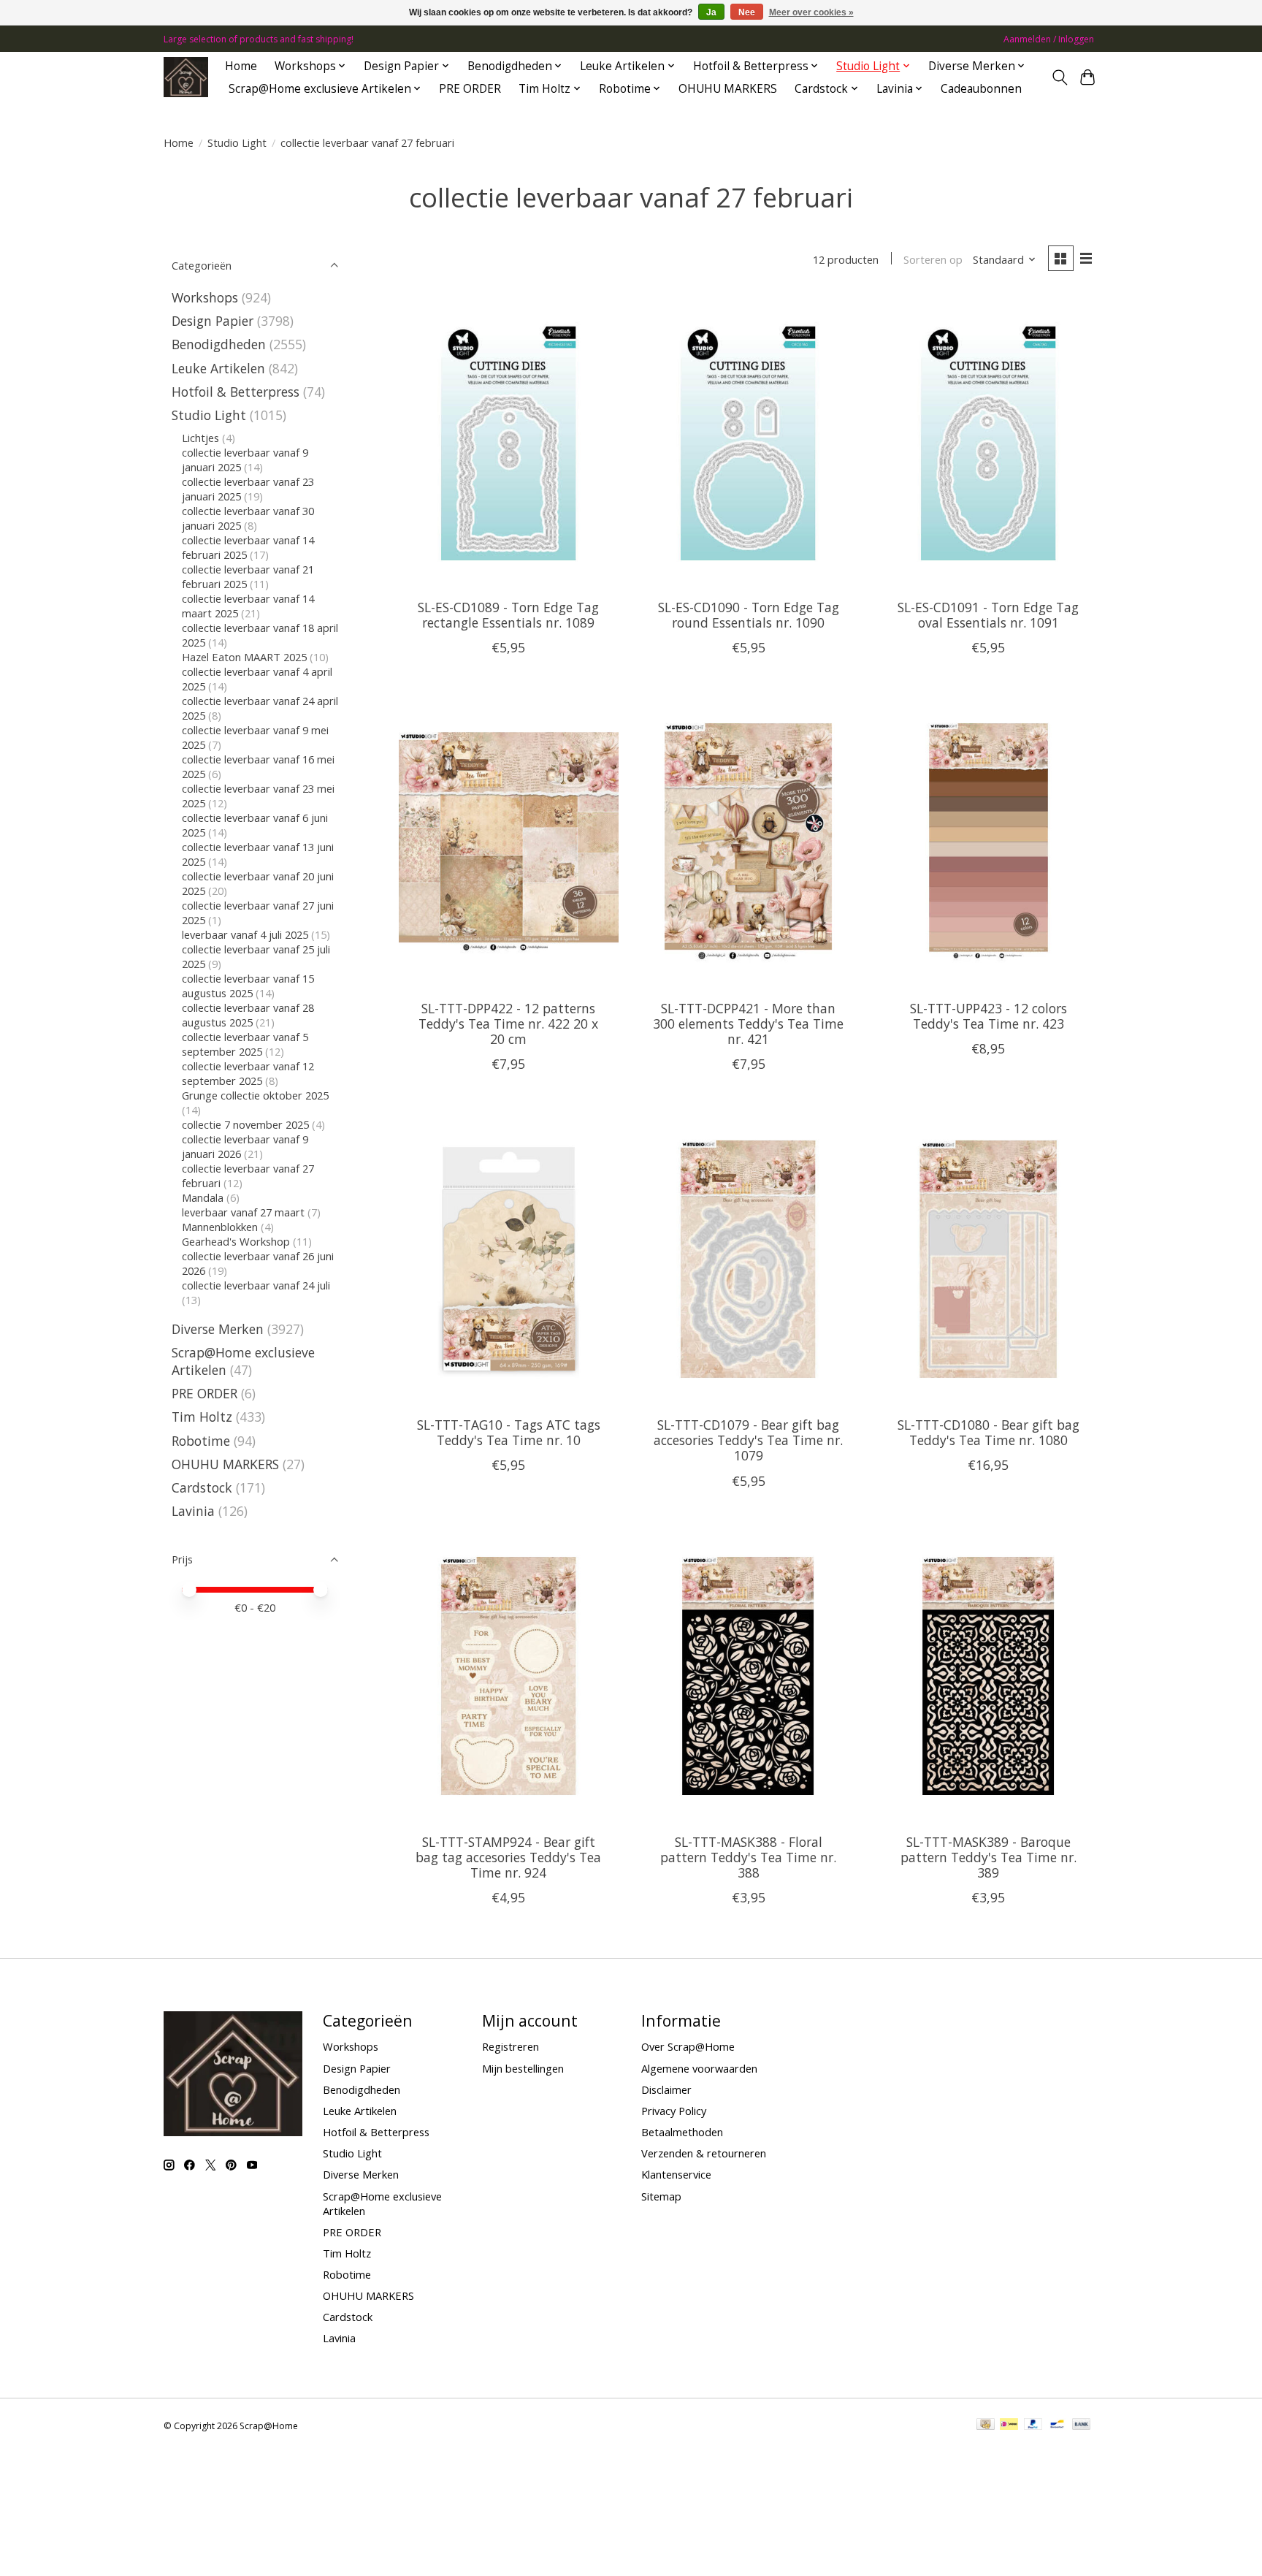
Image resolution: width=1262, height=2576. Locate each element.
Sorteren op (933, 259)
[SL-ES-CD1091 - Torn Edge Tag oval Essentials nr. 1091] (988, 441)
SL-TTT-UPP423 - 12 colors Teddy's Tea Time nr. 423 (988, 1016)
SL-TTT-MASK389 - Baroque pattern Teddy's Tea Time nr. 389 (988, 1857)
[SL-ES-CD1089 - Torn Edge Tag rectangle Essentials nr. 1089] (509, 441)
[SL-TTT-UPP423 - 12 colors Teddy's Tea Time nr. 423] (988, 842)
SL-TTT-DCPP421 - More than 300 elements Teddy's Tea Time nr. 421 (748, 1024)
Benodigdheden (219, 344)
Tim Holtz (202, 1417)
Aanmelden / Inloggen (1049, 39)
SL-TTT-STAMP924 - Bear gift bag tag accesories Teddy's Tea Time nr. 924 (508, 1857)
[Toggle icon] (1059, 77)
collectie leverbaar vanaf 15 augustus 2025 (248, 986)
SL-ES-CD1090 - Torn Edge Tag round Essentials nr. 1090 (749, 615)
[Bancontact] (1057, 2426)
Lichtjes (200, 438)
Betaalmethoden (682, 2132)
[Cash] (986, 2426)
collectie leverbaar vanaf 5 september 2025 (245, 1044)
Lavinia (193, 1511)
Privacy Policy (674, 2111)
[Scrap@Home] (186, 77)
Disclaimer (666, 2089)
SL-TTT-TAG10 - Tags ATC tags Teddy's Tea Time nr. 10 (509, 1432)
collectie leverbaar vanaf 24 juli (256, 1285)
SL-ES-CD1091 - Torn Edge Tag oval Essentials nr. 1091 (988, 615)
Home (241, 66)
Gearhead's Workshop (236, 1241)
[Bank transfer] (1082, 2426)
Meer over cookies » (811, 12)
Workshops (205, 297)
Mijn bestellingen (523, 2068)
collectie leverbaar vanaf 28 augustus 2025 (248, 1015)
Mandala (203, 1197)
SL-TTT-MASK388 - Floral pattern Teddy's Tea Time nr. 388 (748, 1857)
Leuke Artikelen (218, 368)
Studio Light (237, 142)
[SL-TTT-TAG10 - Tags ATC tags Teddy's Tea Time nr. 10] (509, 1259)
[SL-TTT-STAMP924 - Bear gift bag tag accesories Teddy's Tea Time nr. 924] (509, 1676)
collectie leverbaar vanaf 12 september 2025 (248, 1073)
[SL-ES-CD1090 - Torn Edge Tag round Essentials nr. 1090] (748, 441)
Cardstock (202, 1487)
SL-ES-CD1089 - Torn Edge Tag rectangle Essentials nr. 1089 (508, 615)
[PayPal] (1033, 2426)
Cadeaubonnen (981, 89)
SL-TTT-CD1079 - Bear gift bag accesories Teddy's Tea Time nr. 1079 (748, 1440)
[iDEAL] (1009, 2426)
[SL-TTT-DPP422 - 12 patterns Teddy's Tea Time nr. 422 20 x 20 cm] (509, 842)
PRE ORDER (470, 89)
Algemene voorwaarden (699, 2068)
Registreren (510, 2046)
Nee (747, 12)
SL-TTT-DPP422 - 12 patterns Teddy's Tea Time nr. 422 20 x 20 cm (508, 1024)
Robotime (201, 1441)
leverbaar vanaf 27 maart (243, 1212)
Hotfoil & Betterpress (236, 392)
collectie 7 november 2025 (245, 1124)
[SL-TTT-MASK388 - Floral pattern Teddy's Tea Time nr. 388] (748, 1676)
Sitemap (661, 2196)
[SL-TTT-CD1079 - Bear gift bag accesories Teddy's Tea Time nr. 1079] (748, 1259)
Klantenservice (676, 2174)
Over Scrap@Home (688, 2046)
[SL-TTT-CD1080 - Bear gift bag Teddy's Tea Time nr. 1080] (988, 1259)
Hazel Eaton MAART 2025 (244, 657)
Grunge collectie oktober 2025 (255, 1095)
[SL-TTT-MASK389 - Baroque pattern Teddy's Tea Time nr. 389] (988, 1676)
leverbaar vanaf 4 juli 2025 (245, 934)
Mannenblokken (220, 1227)
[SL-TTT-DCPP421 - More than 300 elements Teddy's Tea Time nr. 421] (748, 842)
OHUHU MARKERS (728, 89)
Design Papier (213, 321)
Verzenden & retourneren (704, 2153)
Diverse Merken (218, 1329)
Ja (711, 12)
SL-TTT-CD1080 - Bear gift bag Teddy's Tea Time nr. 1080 (988, 1432)
